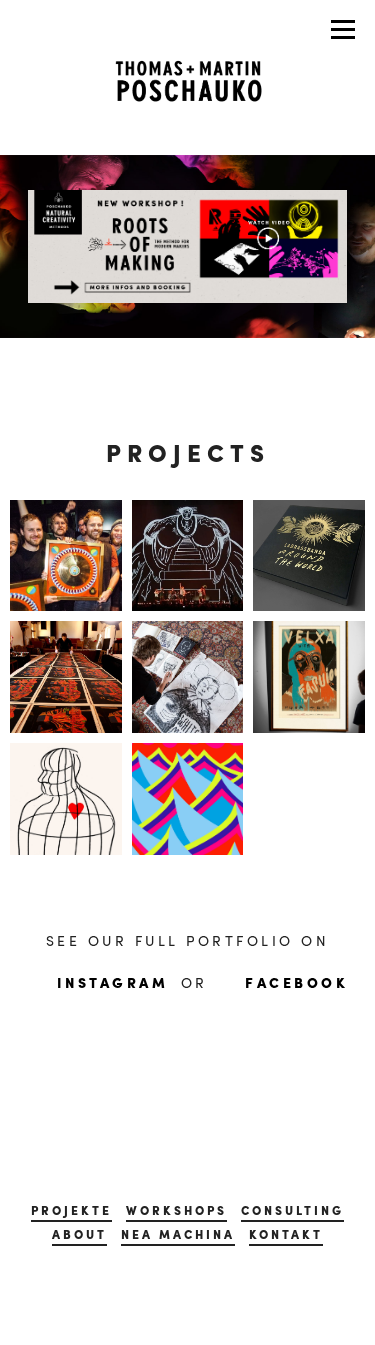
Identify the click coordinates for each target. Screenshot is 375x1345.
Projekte (71, 1210)
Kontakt (286, 1234)
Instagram (113, 982)
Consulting (292, 1210)
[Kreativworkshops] (187, 243)
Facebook (296, 982)
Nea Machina (178, 1234)
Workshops (176, 1210)
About (79, 1234)
